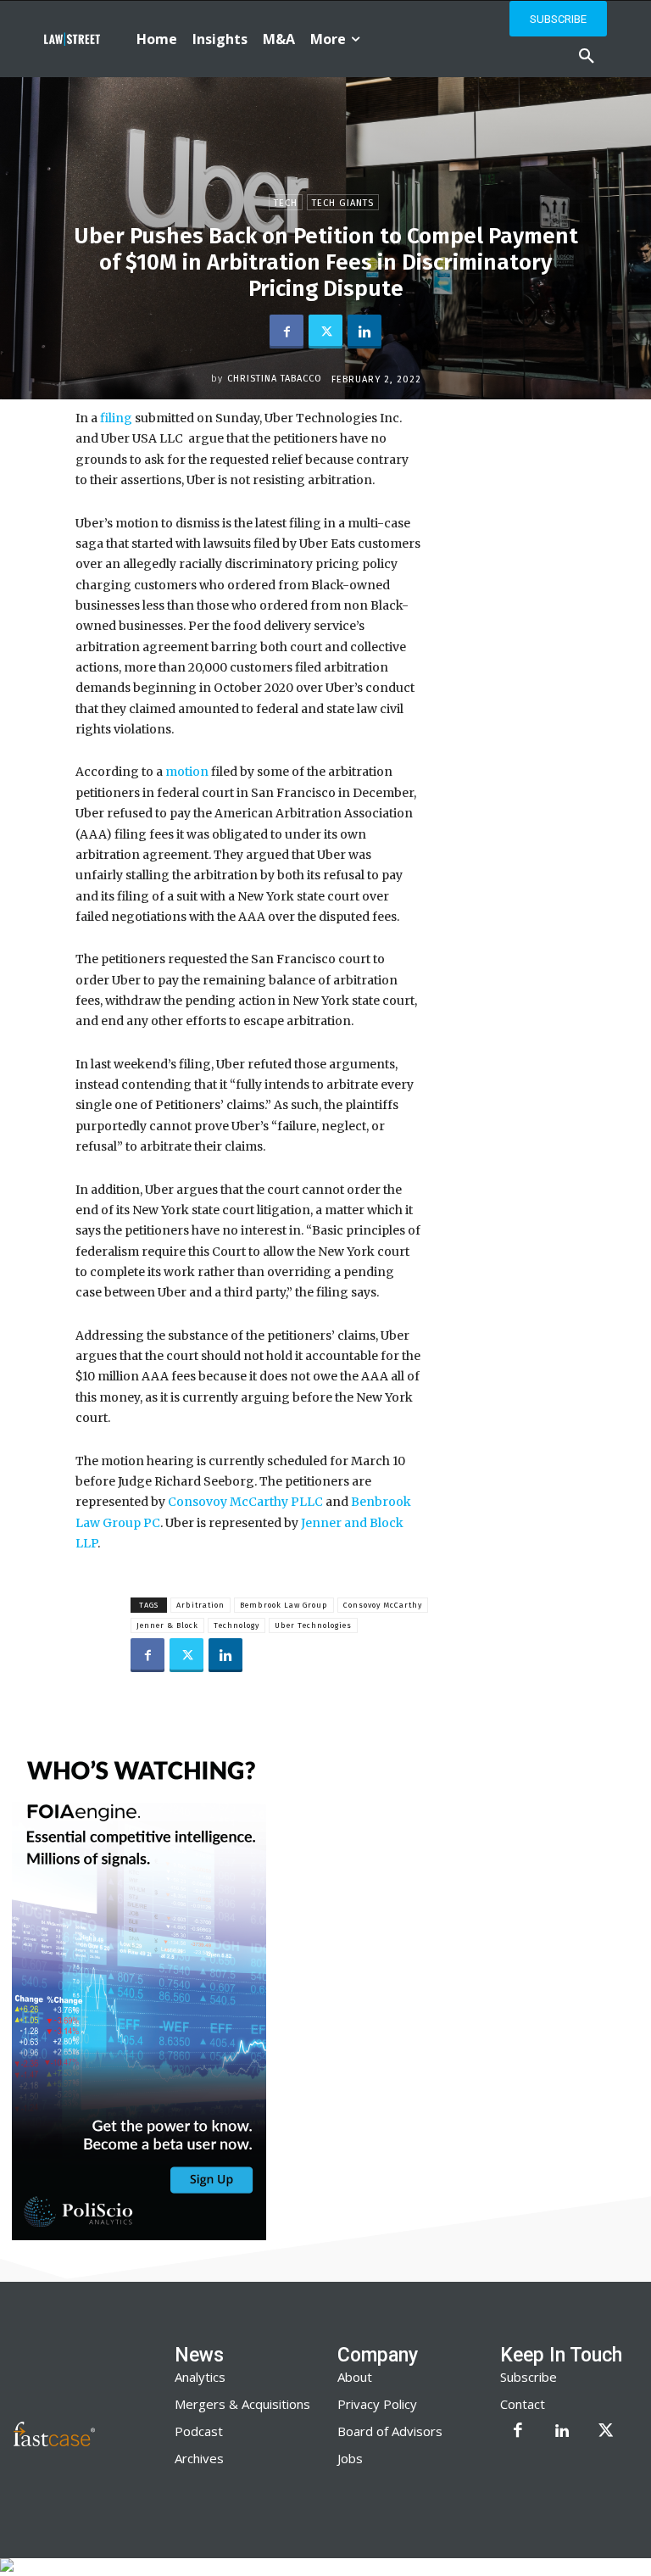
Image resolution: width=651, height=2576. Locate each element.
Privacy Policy (377, 2404)
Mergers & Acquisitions (242, 2404)
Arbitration (200, 1605)
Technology (236, 1625)
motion (186, 772)
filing (115, 418)
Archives (199, 2458)
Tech (286, 203)
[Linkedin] (364, 332)
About (355, 2377)
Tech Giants (343, 203)
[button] (587, 57)
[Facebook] (287, 332)
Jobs (350, 2458)
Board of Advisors (390, 2431)
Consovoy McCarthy (383, 1605)
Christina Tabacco (275, 379)
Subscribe (529, 2377)
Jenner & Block (167, 1625)
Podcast (199, 2431)
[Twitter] (325, 332)
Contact (523, 2404)
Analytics (200, 2377)
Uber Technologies (313, 1625)
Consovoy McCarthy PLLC (244, 1502)
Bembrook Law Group (284, 1605)
